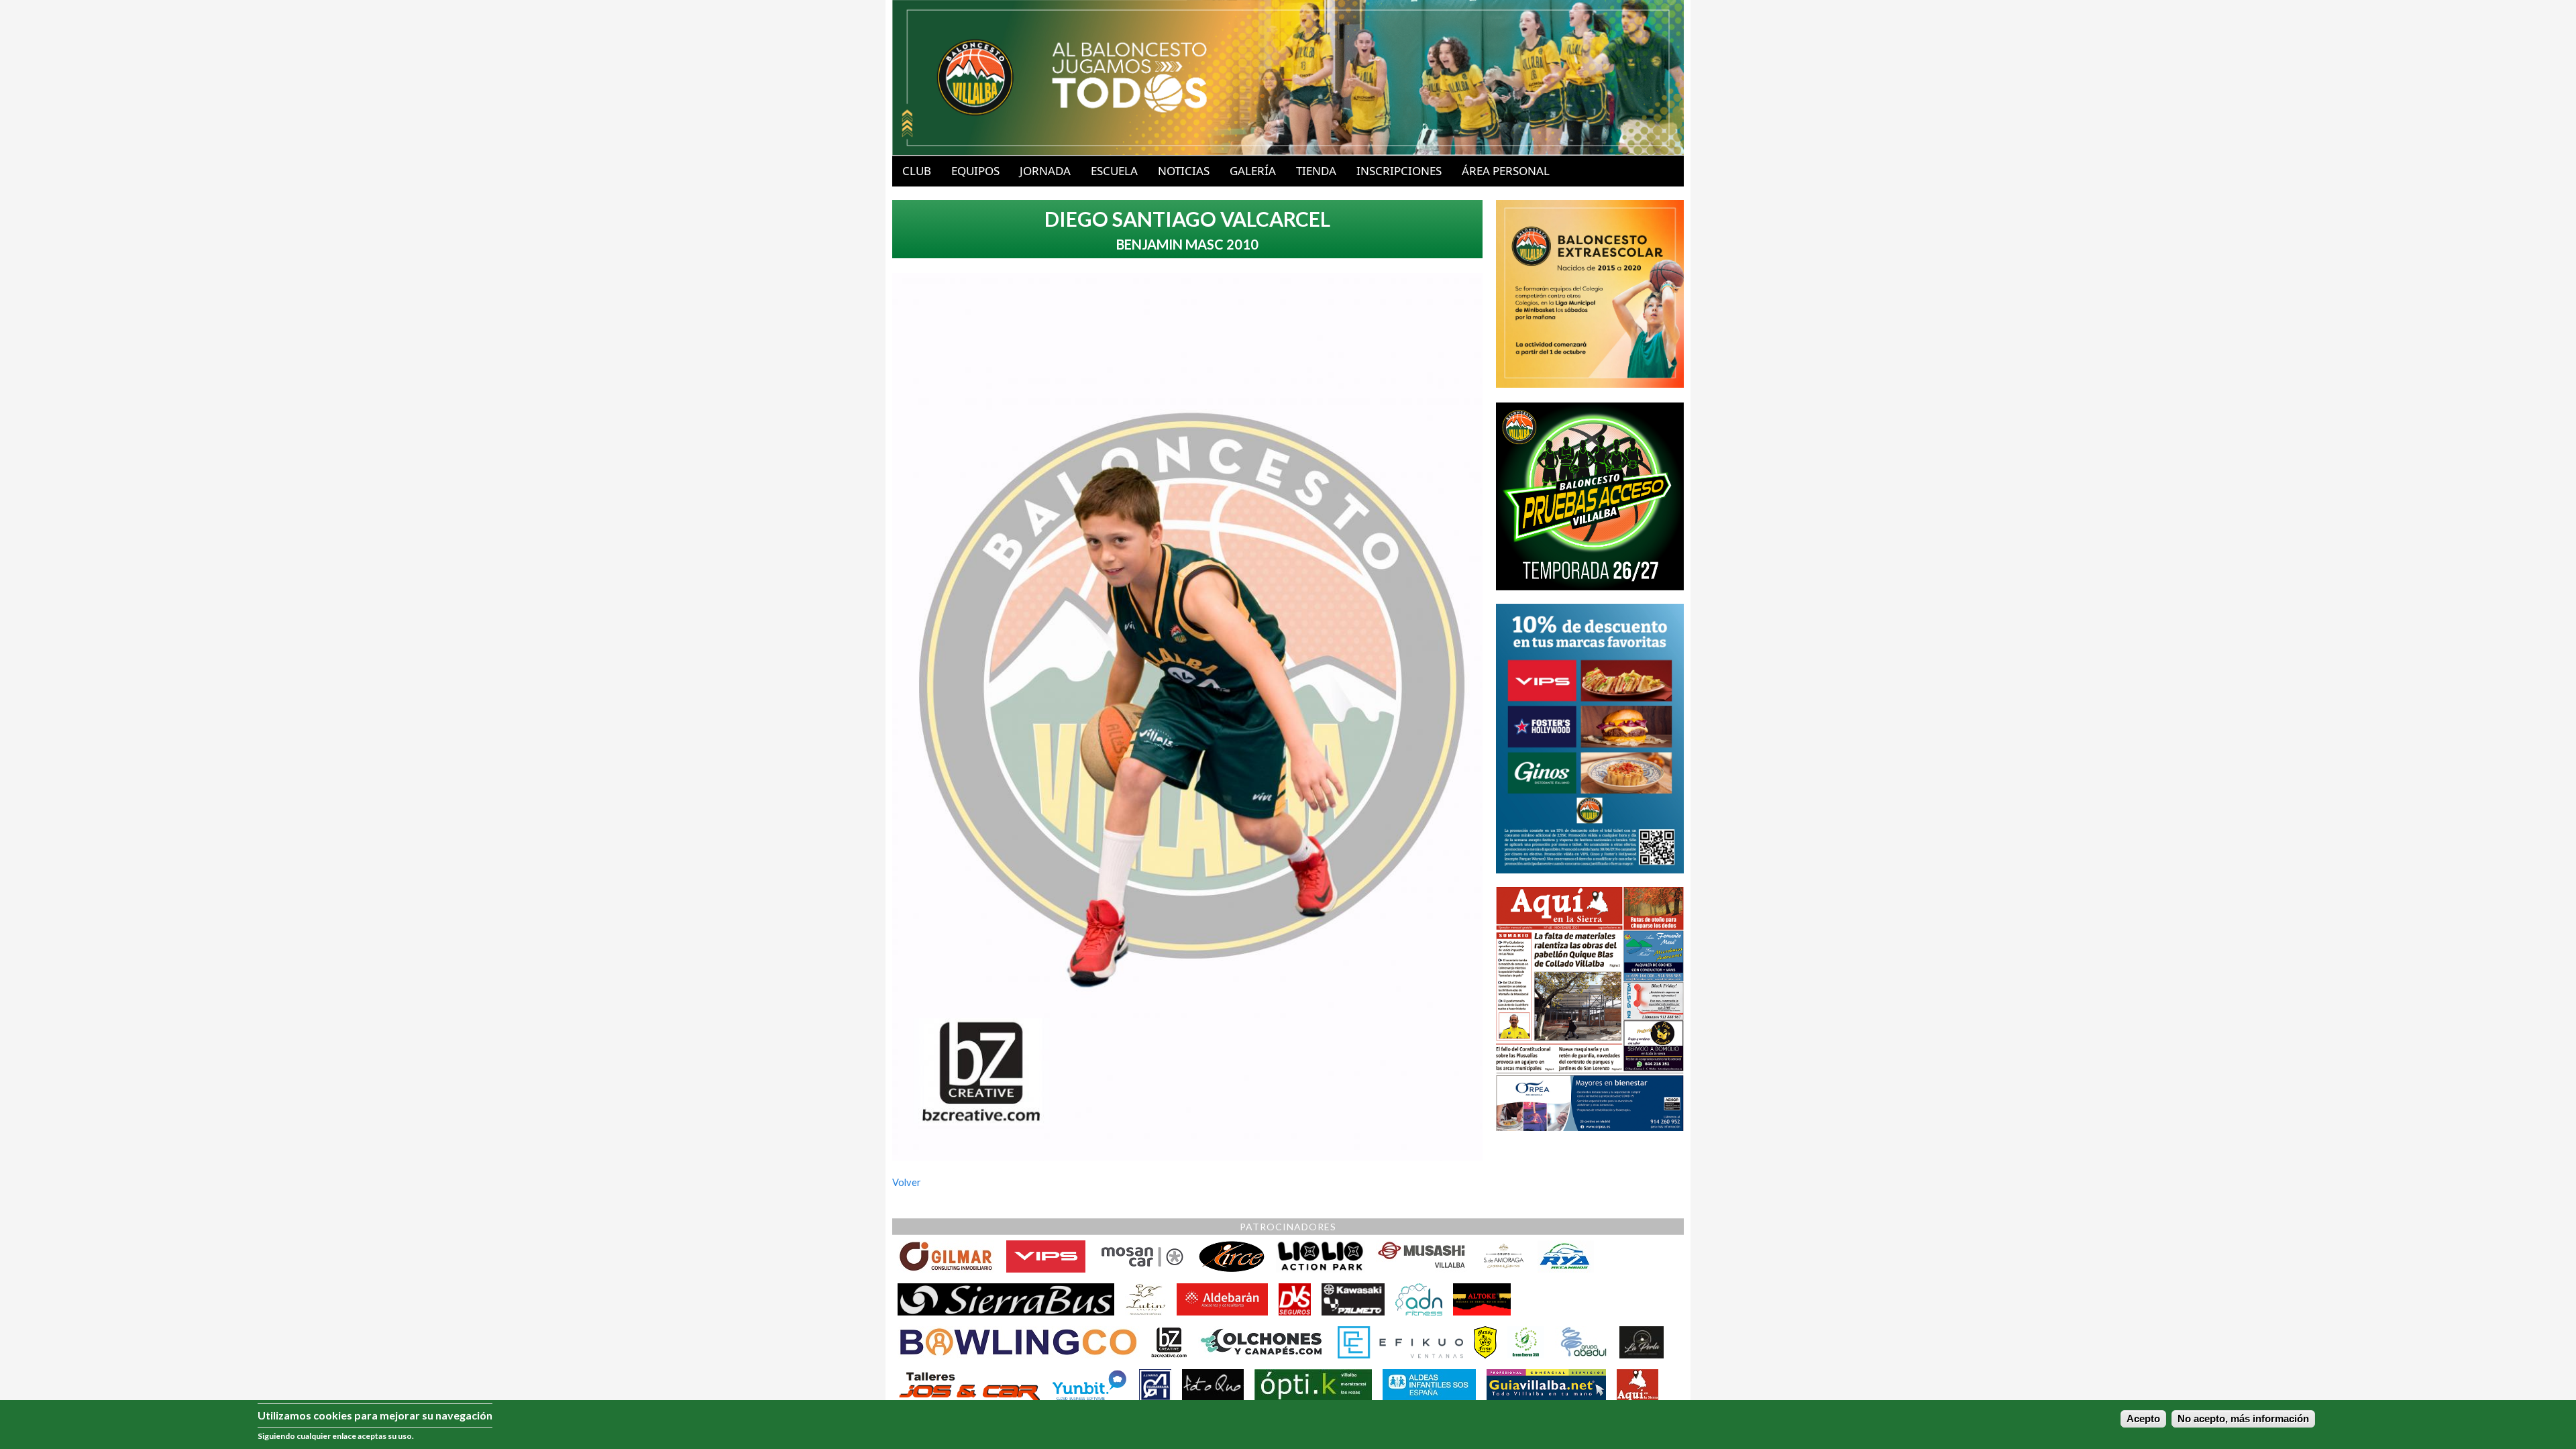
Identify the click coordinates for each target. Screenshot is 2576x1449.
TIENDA (1316, 171)
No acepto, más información (2243, 1419)
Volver (907, 1182)
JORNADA (1045, 171)
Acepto (2143, 1419)
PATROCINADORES (1288, 1227)
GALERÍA (1253, 171)
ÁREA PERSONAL (1506, 171)
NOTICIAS (1184, 171)
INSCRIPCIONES (1399, 171)
